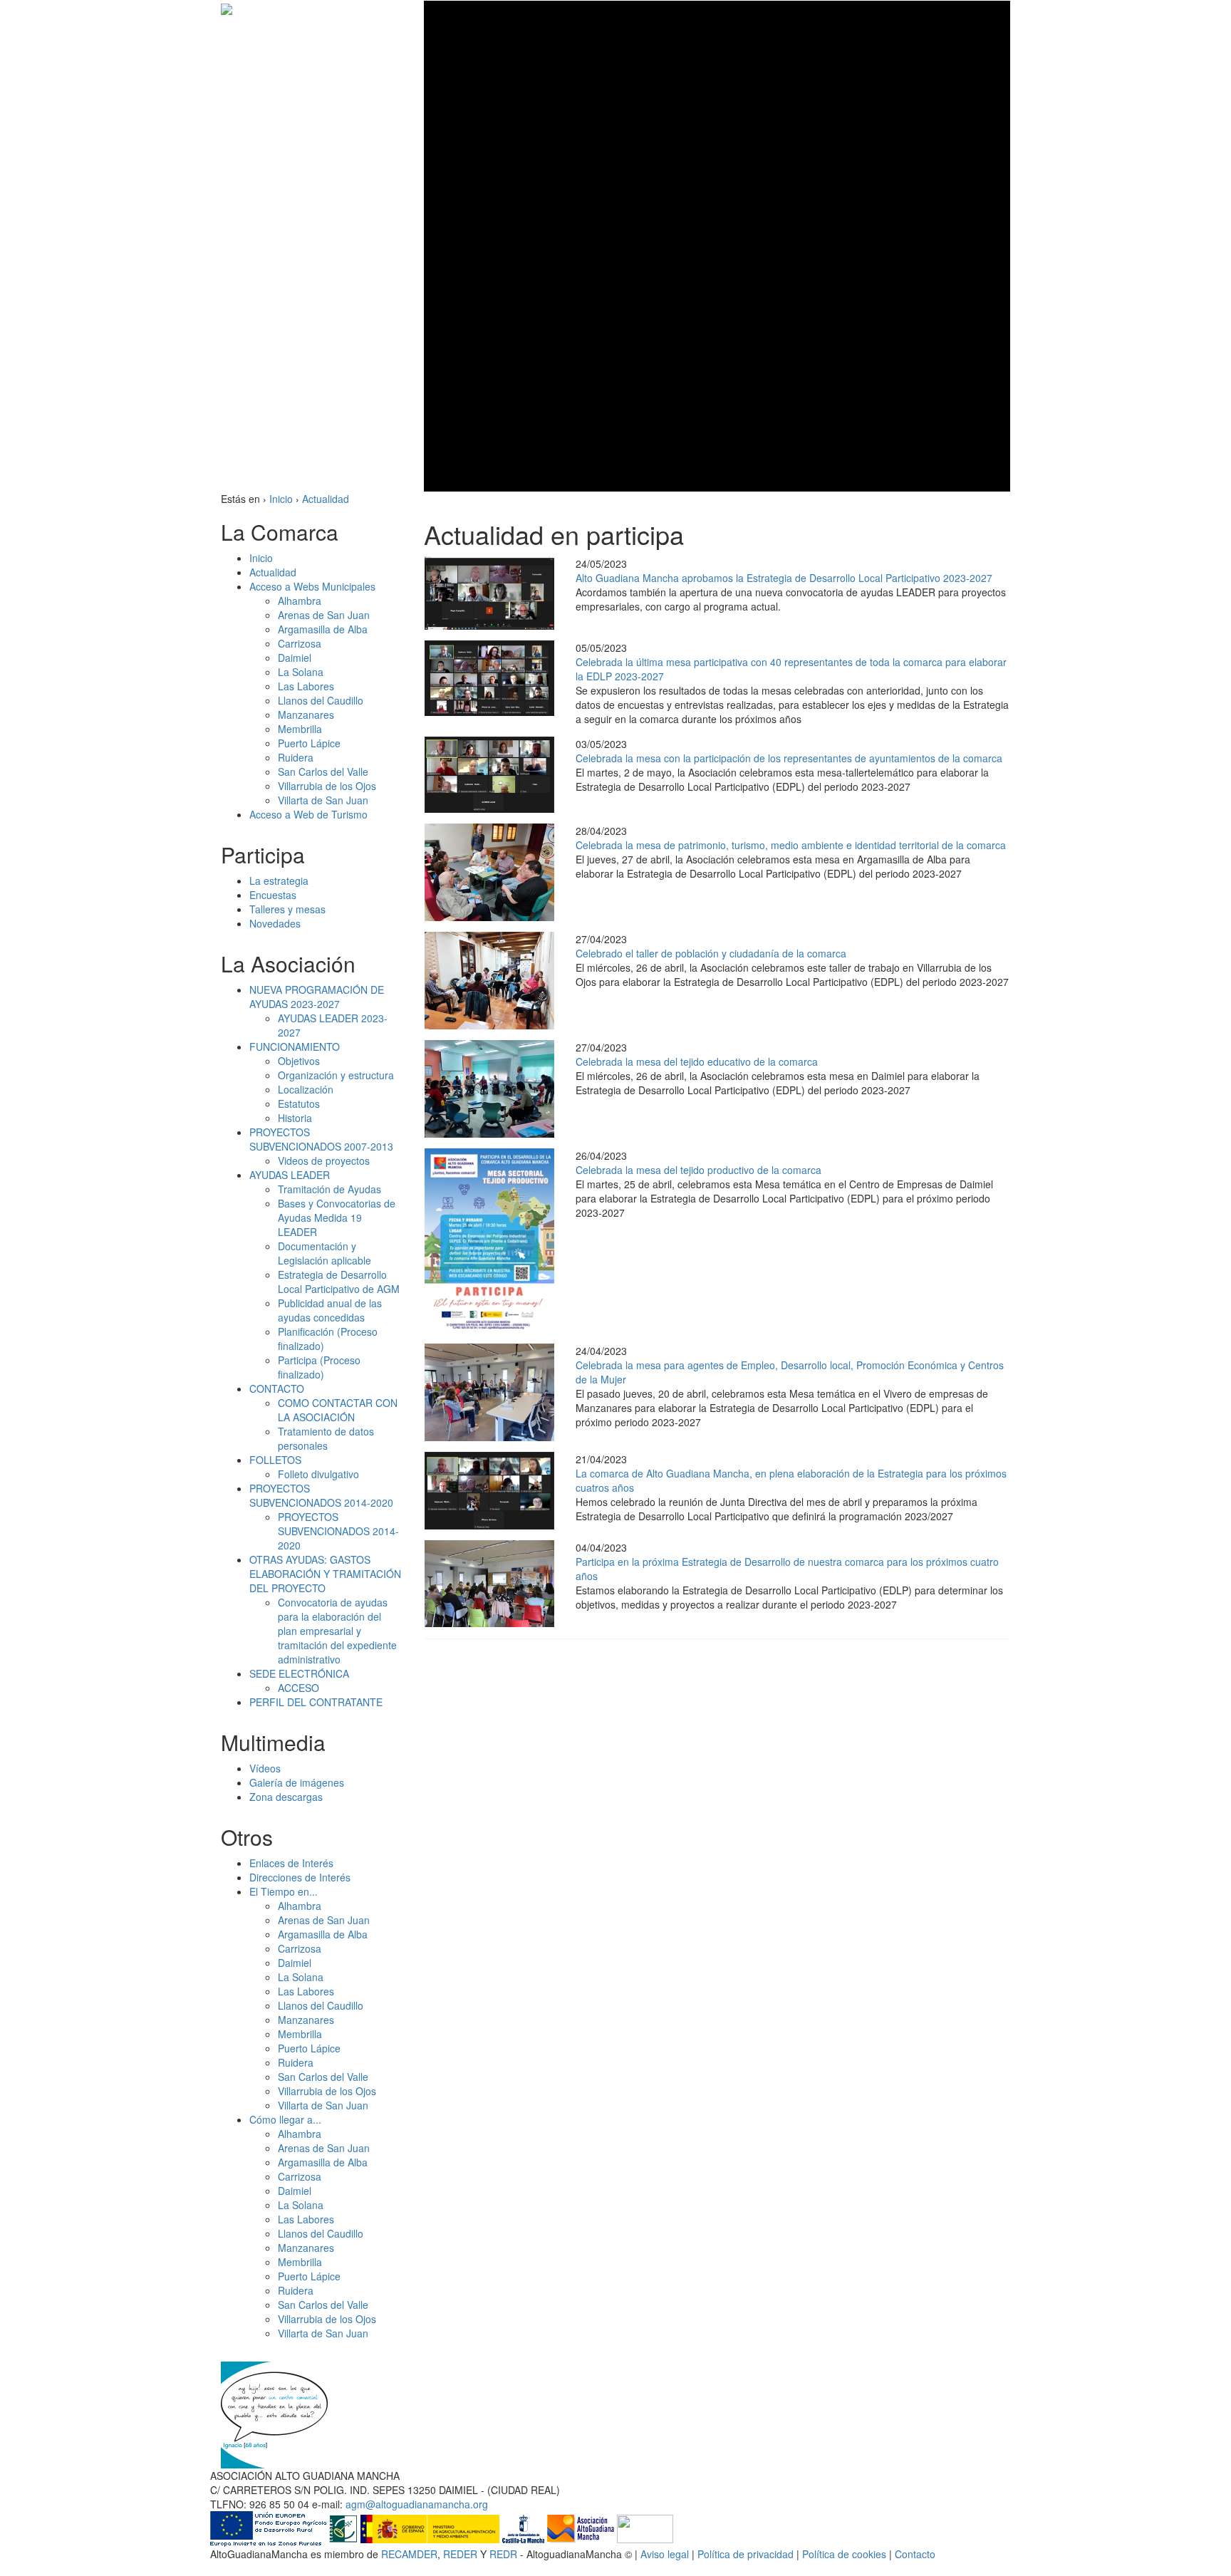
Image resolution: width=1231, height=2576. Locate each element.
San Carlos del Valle (323, 772)
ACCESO (298, 1688)
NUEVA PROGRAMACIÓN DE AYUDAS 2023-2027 (317, 997)
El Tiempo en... (284, 1891)
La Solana (301, 672)
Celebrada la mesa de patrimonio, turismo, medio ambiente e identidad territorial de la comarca (791, 845)
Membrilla (300, 729)
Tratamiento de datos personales (326, 1438)
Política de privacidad (746, 2554)
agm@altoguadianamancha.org (417, 2504)
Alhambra (300, 601)
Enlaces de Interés (291, 1863)
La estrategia (279, 881)
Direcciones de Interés (300, 1877)
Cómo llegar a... (285, 2119)
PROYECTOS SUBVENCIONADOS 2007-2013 (321, 1139)
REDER (460, 2554)
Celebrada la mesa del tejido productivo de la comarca (698, 1170)
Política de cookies (844, 2554)
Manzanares (306, 715)
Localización (306, 1089)
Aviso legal (665, 2554)
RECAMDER (409, 2554)
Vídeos (265, 1768)
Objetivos (299, 1061)
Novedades (275, 923)
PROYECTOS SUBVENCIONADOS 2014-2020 (321, 1495)
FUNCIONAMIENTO (295, 1046)
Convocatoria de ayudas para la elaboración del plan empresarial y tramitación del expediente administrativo (337, 1631)
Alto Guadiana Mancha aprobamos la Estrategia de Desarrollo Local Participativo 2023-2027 (784, 578)
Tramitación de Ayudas (329, 1189)
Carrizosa (300, 643)
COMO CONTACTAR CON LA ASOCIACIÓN (338, 1410)
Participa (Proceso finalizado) (319, 1367)
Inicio (261, 558)
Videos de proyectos (324, 1160)
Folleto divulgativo (318, 1474)
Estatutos (299, 1103)
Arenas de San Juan (324, 615)
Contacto (915, 2554)
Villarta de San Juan (323, 800)
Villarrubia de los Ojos (327, 786)
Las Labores (306, 686)
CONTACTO (277, 1388)
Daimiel (295, 658)
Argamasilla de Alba (323, 629)
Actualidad (273, 572)
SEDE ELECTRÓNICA (299, 1673)
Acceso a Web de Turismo (308, 814)
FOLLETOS (275, 1460)
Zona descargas (286, 1797)
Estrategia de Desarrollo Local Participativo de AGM (339, 1282)
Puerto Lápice (309, 743)
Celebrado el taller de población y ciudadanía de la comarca (711, 953)
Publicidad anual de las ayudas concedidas (330, 1310)
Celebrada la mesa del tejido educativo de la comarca (697, 1061)
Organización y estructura (336, 1075)
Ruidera (296, 757)
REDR (505, 2554)
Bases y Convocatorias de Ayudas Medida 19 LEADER (337, 1217)
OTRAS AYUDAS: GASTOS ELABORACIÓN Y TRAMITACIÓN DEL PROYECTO (325, 1574)
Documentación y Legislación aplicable (324, 1253)
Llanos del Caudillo (321, 700)
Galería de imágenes (297, 1782)
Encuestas (273, 895)
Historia (295, 1118)
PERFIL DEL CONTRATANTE (316, 1702)
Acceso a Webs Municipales (312, 586)
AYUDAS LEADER (290, 1175)
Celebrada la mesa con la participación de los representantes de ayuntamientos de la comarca (789, 758)
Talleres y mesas (287, 909)
